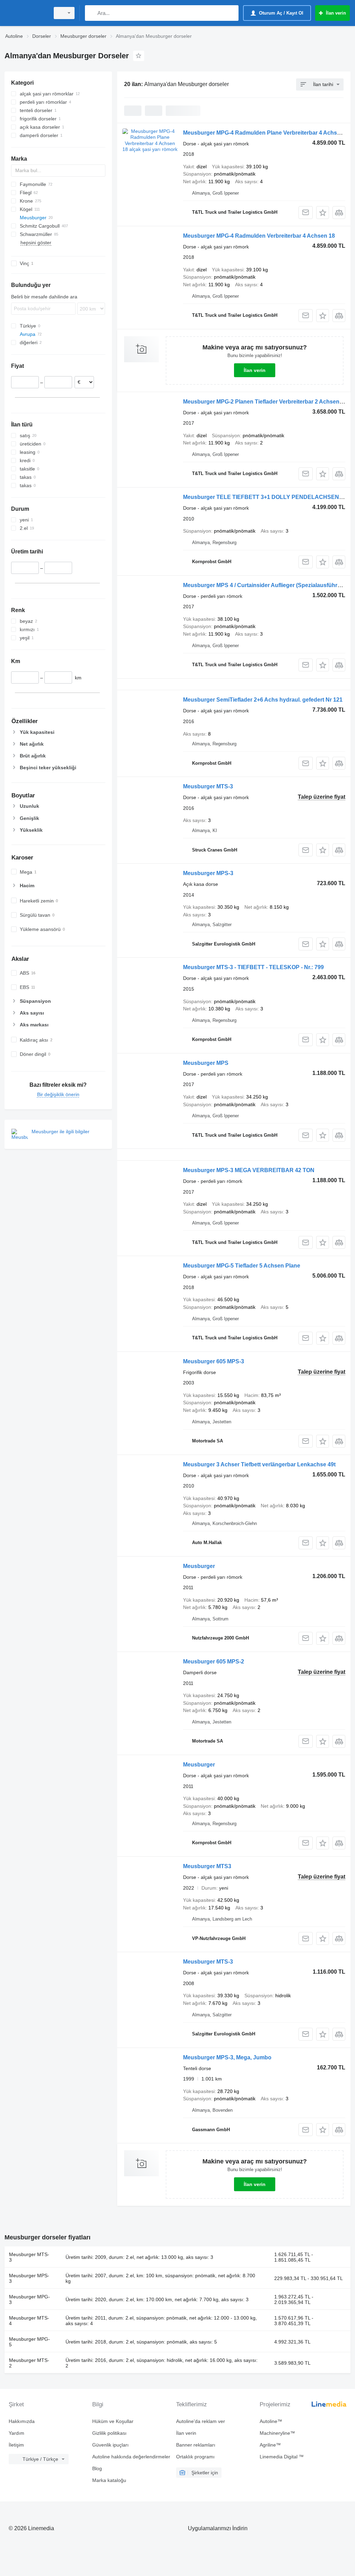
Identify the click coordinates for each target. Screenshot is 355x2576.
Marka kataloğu (109, 2480)
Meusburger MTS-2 (29, 2363)
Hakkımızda (22, 2421)
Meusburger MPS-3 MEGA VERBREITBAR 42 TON (249, 1170)
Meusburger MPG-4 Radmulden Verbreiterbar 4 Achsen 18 (259, 236)
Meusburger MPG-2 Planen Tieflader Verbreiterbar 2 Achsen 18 (265, 402)
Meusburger (199, 1566)
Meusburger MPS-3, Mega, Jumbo (227, 2057)
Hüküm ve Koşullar (113, 2421)
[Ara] (92, 13)
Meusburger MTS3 (207, 1866)
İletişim (16, 2445)
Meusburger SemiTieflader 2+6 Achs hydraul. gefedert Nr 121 (263, 700)
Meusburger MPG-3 (29, 2299)
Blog (97, 2468)
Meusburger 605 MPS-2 (214, 1662)
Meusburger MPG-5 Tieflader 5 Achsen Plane (242, 1266)
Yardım (16, 2433)
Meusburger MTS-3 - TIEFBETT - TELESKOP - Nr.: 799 (253, 967)
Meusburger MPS (206, 1063)
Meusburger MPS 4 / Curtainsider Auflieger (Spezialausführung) (266, 585)
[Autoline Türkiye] (26, 13)
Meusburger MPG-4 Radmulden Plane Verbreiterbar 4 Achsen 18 (267, 133)
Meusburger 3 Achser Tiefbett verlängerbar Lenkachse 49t (259, 1464)
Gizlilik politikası (109, 2433)
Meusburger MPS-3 (208, 873)
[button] (323, 213)
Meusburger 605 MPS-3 (214, 1361)
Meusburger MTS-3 (208, 786)
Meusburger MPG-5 (29, 2342)
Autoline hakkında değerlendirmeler (131, 2457)
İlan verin (255, 370)
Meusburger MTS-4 (29, 2321)
